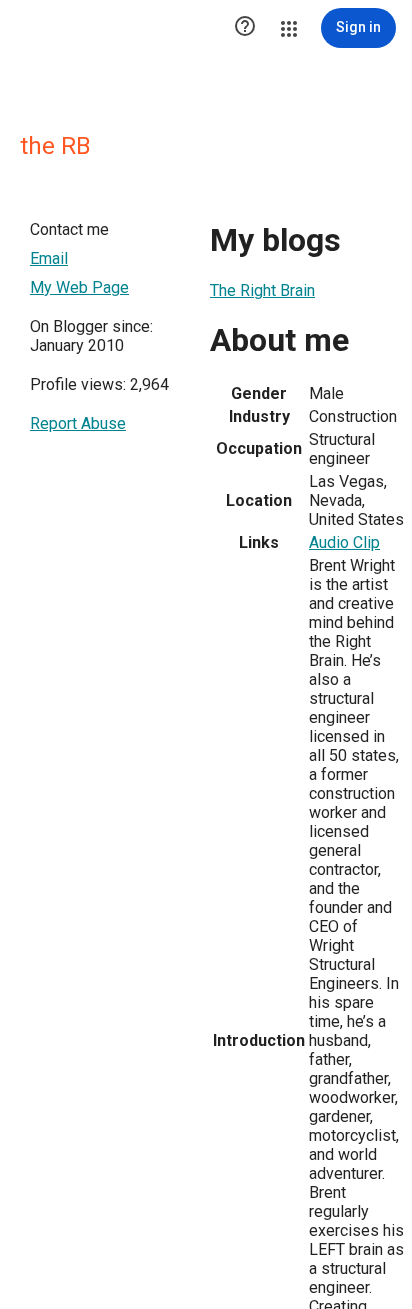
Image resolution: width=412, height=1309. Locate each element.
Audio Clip (344, 542)
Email (49, 258)
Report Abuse (78, 423)
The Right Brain (262, 290)
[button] (245, 28)
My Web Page (79, 287)
